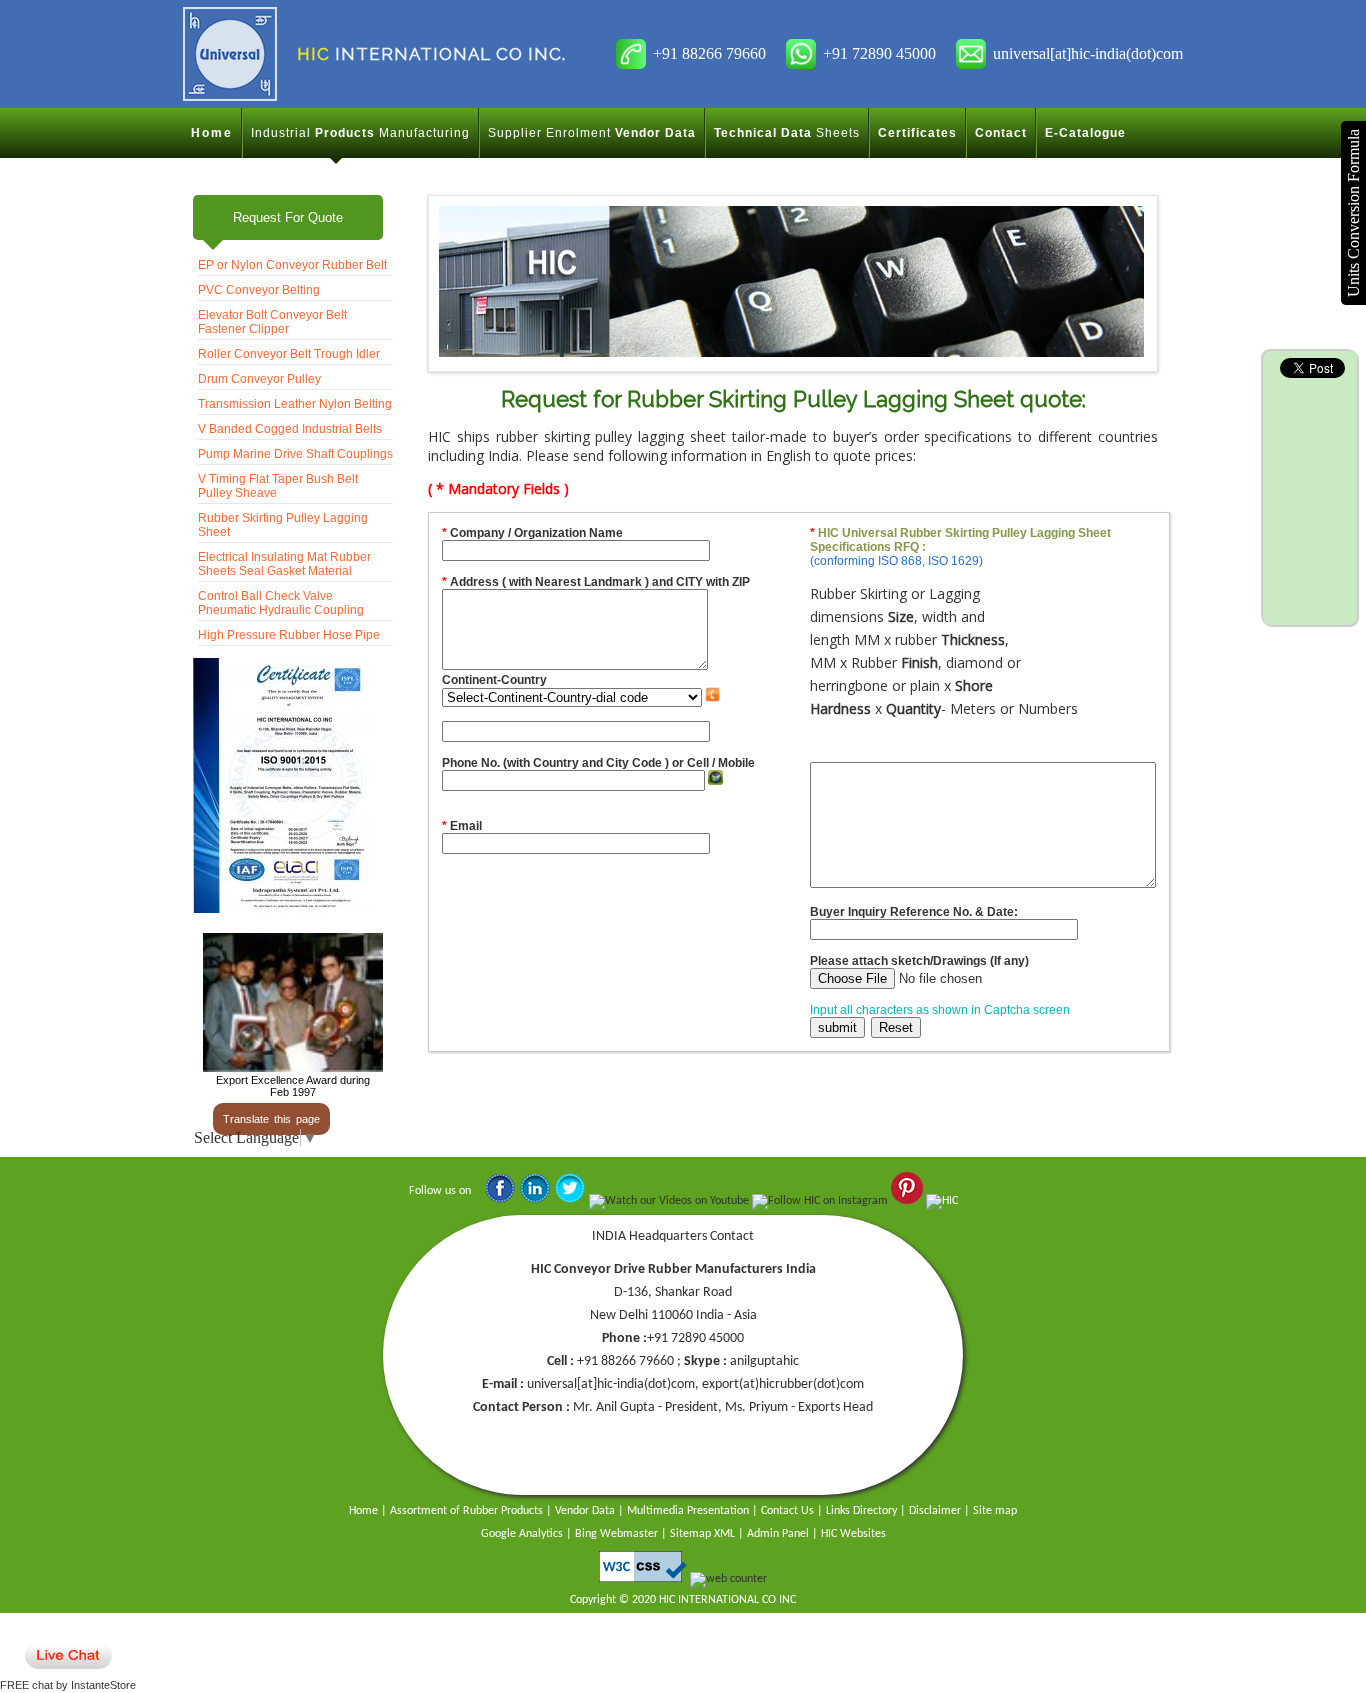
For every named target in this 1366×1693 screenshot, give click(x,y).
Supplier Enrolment (592, 133)
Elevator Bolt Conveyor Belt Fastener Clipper (272, 322)
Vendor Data (585, 1511)
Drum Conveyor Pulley (259, 379)
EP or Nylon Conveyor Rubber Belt (292, 265)
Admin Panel (778, 1534)
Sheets (787, 133)
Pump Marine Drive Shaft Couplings (295, 454)
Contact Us (787, 1511)
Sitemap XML (702, 1534)
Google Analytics (522, 1534)
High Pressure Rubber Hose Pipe (289, 635)
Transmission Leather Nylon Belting (295, 404)
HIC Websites (853, 1534)
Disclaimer (935, 1511)
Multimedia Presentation (688, 1511)
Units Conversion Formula (1353, 213)
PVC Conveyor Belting (259, 290)
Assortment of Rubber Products (466, 1511)
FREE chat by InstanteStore (68, 1685)
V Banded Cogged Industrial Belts (290, 429)
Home (212, 133)
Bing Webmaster (616, 1534)
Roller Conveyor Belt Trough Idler (289, 354)
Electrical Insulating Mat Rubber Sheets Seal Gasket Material (284, 564)
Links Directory (861, 1511)
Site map (995, 1511)
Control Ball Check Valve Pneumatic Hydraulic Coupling (281, 603)
